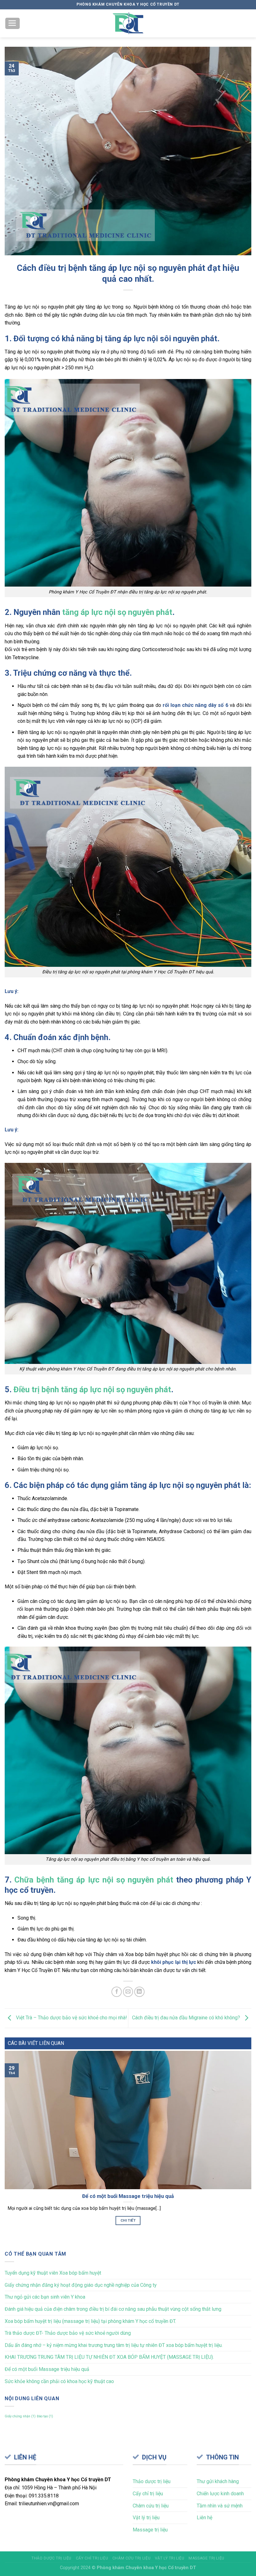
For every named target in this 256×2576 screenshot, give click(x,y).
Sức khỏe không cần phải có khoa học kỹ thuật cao (59, 2381)
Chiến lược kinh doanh (220, 2494)
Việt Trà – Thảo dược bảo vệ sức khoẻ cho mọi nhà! (71, 2018)
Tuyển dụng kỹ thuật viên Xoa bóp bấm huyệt (53, 2273)
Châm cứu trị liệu (151, 2506)
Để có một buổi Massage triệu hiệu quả (47, 2369)
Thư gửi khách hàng (218, 2481)
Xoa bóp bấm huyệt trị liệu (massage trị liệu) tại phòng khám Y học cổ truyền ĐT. (90, 2321)
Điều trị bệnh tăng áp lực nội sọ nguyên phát (92, 1389)
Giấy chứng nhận (20, 2416)
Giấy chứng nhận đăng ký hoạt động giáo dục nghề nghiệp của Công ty (81, 2285)
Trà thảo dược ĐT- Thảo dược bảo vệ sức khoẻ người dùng (68, 2333)
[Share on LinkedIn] (139, 1992)
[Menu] (13, 24)
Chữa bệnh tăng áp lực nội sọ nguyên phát (94, 1880)
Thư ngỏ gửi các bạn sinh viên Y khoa (45, 2297)
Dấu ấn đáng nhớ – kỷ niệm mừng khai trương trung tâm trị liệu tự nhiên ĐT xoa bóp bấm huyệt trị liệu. (114, 2345)
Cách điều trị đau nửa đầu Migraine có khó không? (187, 2018)
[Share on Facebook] (117, 1992)
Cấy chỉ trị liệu (148, 2494)
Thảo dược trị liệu (152, 2481)
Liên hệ (204, 2518)
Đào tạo (45, 2416)
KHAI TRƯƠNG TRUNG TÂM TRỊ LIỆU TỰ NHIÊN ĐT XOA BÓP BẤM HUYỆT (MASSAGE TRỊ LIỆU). (109, 2357)
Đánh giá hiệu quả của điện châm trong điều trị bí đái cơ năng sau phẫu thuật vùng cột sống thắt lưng (113, 2309)
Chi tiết (128, 2220)
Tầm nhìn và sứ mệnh (220, 2506)
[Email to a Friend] (128, 1992)
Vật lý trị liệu (146, 2518)
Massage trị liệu (150, 2530)
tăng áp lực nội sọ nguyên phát (117, 612)
